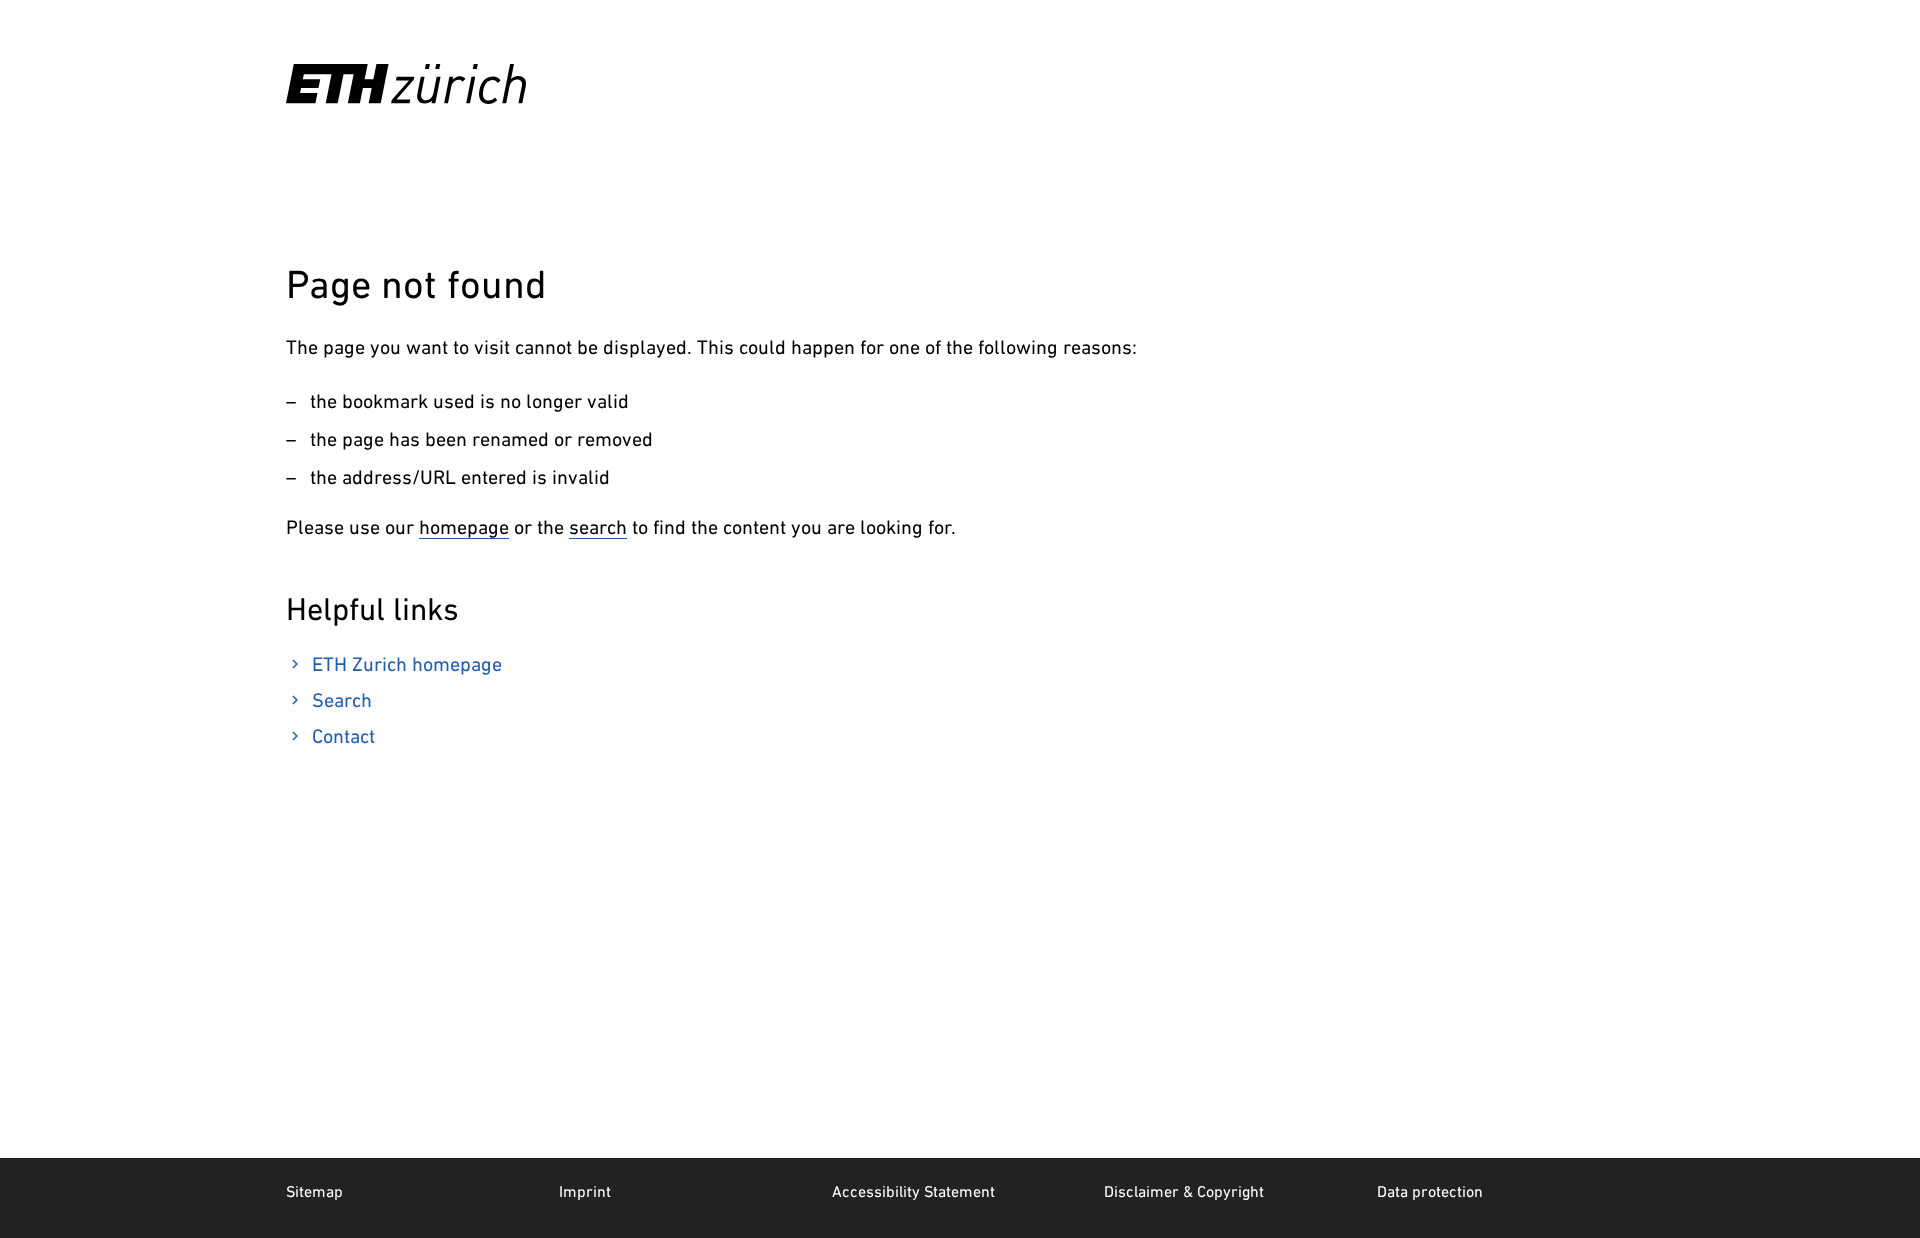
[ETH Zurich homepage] (406, 84)
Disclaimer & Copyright (1184, 1191)
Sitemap (314, 1191)
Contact (343, 736)
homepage (464, 527)
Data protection (1430, 1191)
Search (342, 700)
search (598, 527)
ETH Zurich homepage (407, 664)
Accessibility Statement (913, 1191)
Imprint (585, 1191)
